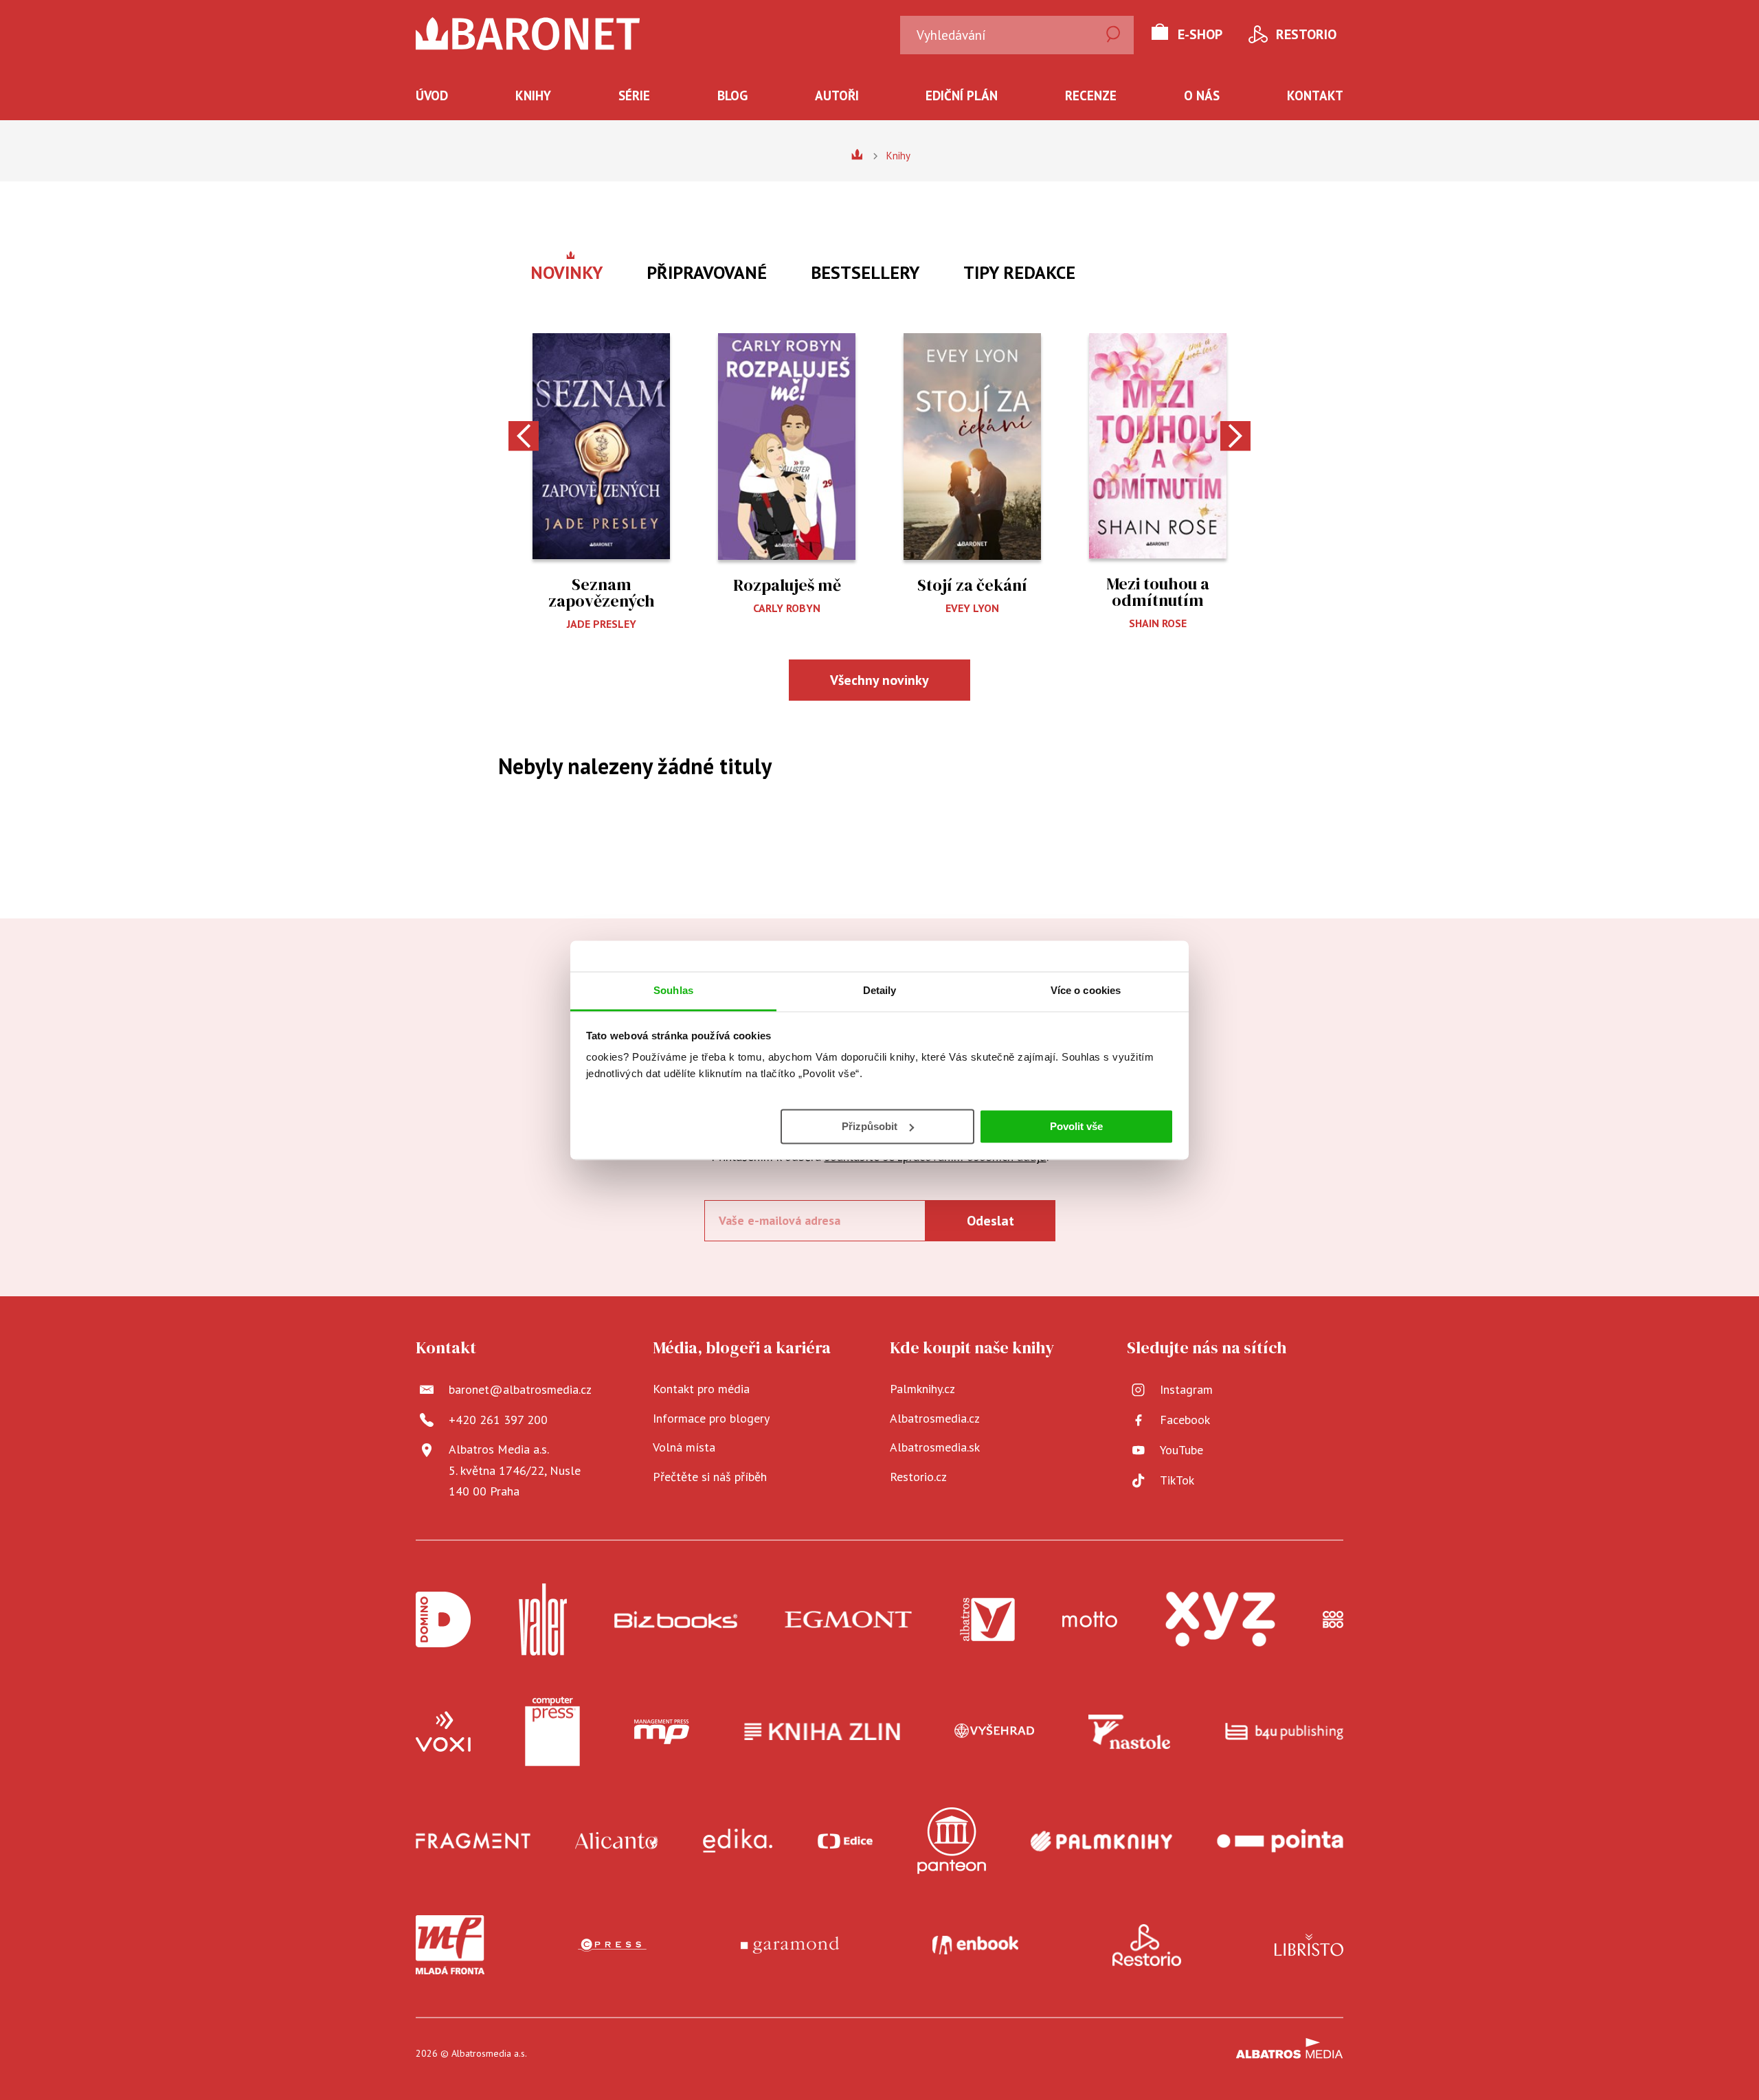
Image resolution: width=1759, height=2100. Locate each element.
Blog (732, 95)
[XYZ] (1220, 1619)
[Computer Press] (552, 1732)
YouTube (1181, 1450)
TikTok (1177, 1480)
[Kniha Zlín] (822, 1732)
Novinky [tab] (567, 272)
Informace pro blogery (711, 1418)
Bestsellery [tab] (865, 272)
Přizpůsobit (870, 1126)
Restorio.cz (918, 1477)
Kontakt (1315, 95)
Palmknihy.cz (922, 1389)
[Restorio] (1147, 1945)
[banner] (528, 34)
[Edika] (738, 1841)
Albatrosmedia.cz (935, 1418)
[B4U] (1285, 1732)
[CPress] (612, 1945)
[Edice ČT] (845, 1841)
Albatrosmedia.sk (935, 1447)
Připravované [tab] (707, 272)
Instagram (1186, 1389)
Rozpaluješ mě (787, 585)
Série (634, 95)
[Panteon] (952, 1841)
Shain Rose (1158, 623)
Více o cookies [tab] (1086, 990)
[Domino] (443, 1619)
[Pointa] (1280, 1841)
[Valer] (543, 1619)
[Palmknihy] (1101, 1841)
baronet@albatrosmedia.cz (520, 1389)
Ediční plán (962, 95)
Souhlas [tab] (673, 990)
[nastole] (1130, 1732)
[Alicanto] (617, 1841)
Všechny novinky (879, 680)
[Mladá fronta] (450, 1945)
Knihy (533, 95)
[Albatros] (987, 1619)
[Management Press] (662, 1732)
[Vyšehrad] (994, 1732)
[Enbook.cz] (975, 1945)
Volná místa (684, 1447)
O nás (1202, 95)
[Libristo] (1309, 1945)
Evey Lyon (972, 608)
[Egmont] (848, 1619)
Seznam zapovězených (602, 592)
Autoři (837, 95)
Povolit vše (1076, 1126)
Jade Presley (602, 624)
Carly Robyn (787, 608)
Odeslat (990, 1221)
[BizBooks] (676, 1619)
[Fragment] (473, 1841)
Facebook (1185, 1420)
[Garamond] (790, 1945)
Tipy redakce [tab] (1019, 272)
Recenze (1091, 95)
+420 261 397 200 (498, 1420)
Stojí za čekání (972, 585)
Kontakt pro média (701, 1389)
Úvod (432, 95)
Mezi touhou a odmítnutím (1158, 592)
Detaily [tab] (880, 990)
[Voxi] (443, 1732)
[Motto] (1090, 1619)
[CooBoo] (1333, 1619)
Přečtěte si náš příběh (710, 1477)
